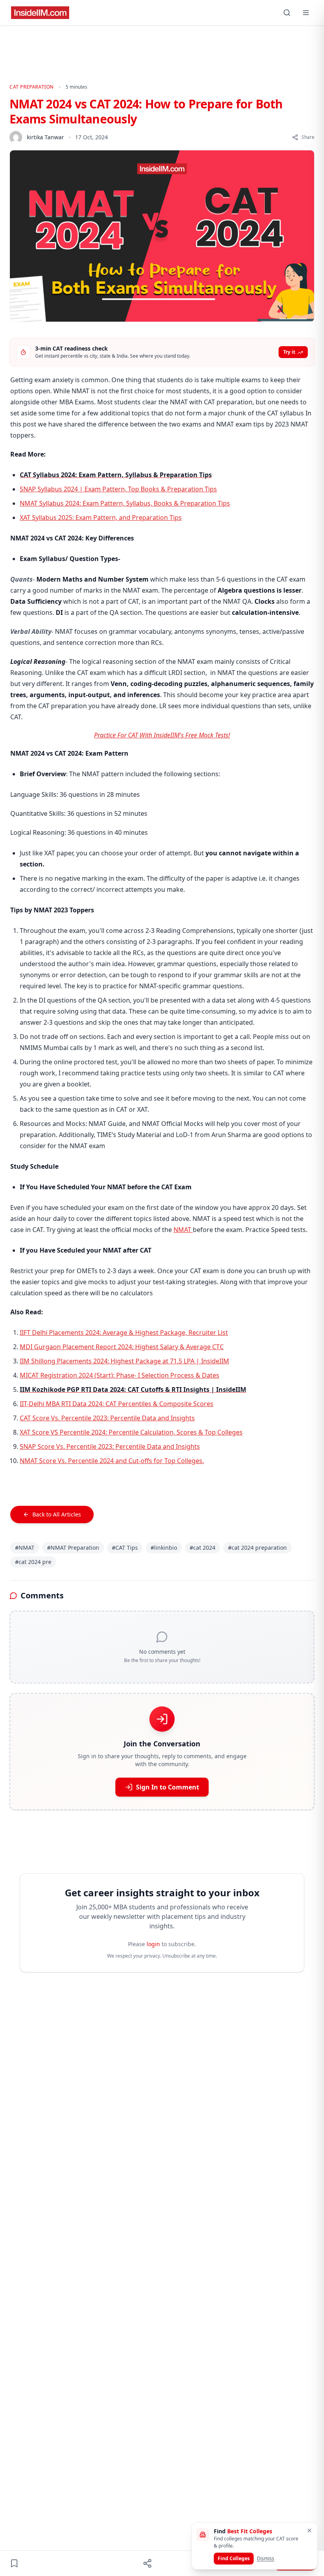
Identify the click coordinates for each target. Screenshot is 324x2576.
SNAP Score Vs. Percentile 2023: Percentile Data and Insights (110, 1446)
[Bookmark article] (14, 2563)
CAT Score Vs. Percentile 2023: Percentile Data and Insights (107, 1418)
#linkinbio (164, 1548)
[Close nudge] (309, 2531)
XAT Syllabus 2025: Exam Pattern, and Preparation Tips (101, 517)
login (153, 1944)
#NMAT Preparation (73, 1548)
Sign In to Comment (168, 1787)
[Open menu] (306, 13)
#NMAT (25, 1548)
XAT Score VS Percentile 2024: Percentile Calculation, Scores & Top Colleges (131, 1432)
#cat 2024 (202, 1548)
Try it (289, 352)
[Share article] (147, 2563)
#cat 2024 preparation (257, 1548)
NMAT (183, 1230)
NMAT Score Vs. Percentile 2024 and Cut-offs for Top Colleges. (112, 1461)
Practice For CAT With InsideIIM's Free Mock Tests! (162, 735)
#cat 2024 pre (33, 1562)
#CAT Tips (125, 1548)
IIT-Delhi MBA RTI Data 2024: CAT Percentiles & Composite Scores (117, 1404)
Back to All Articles (57, 1514)
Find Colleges (234, 2558)
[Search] (287, 13)
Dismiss (266, 2558)
